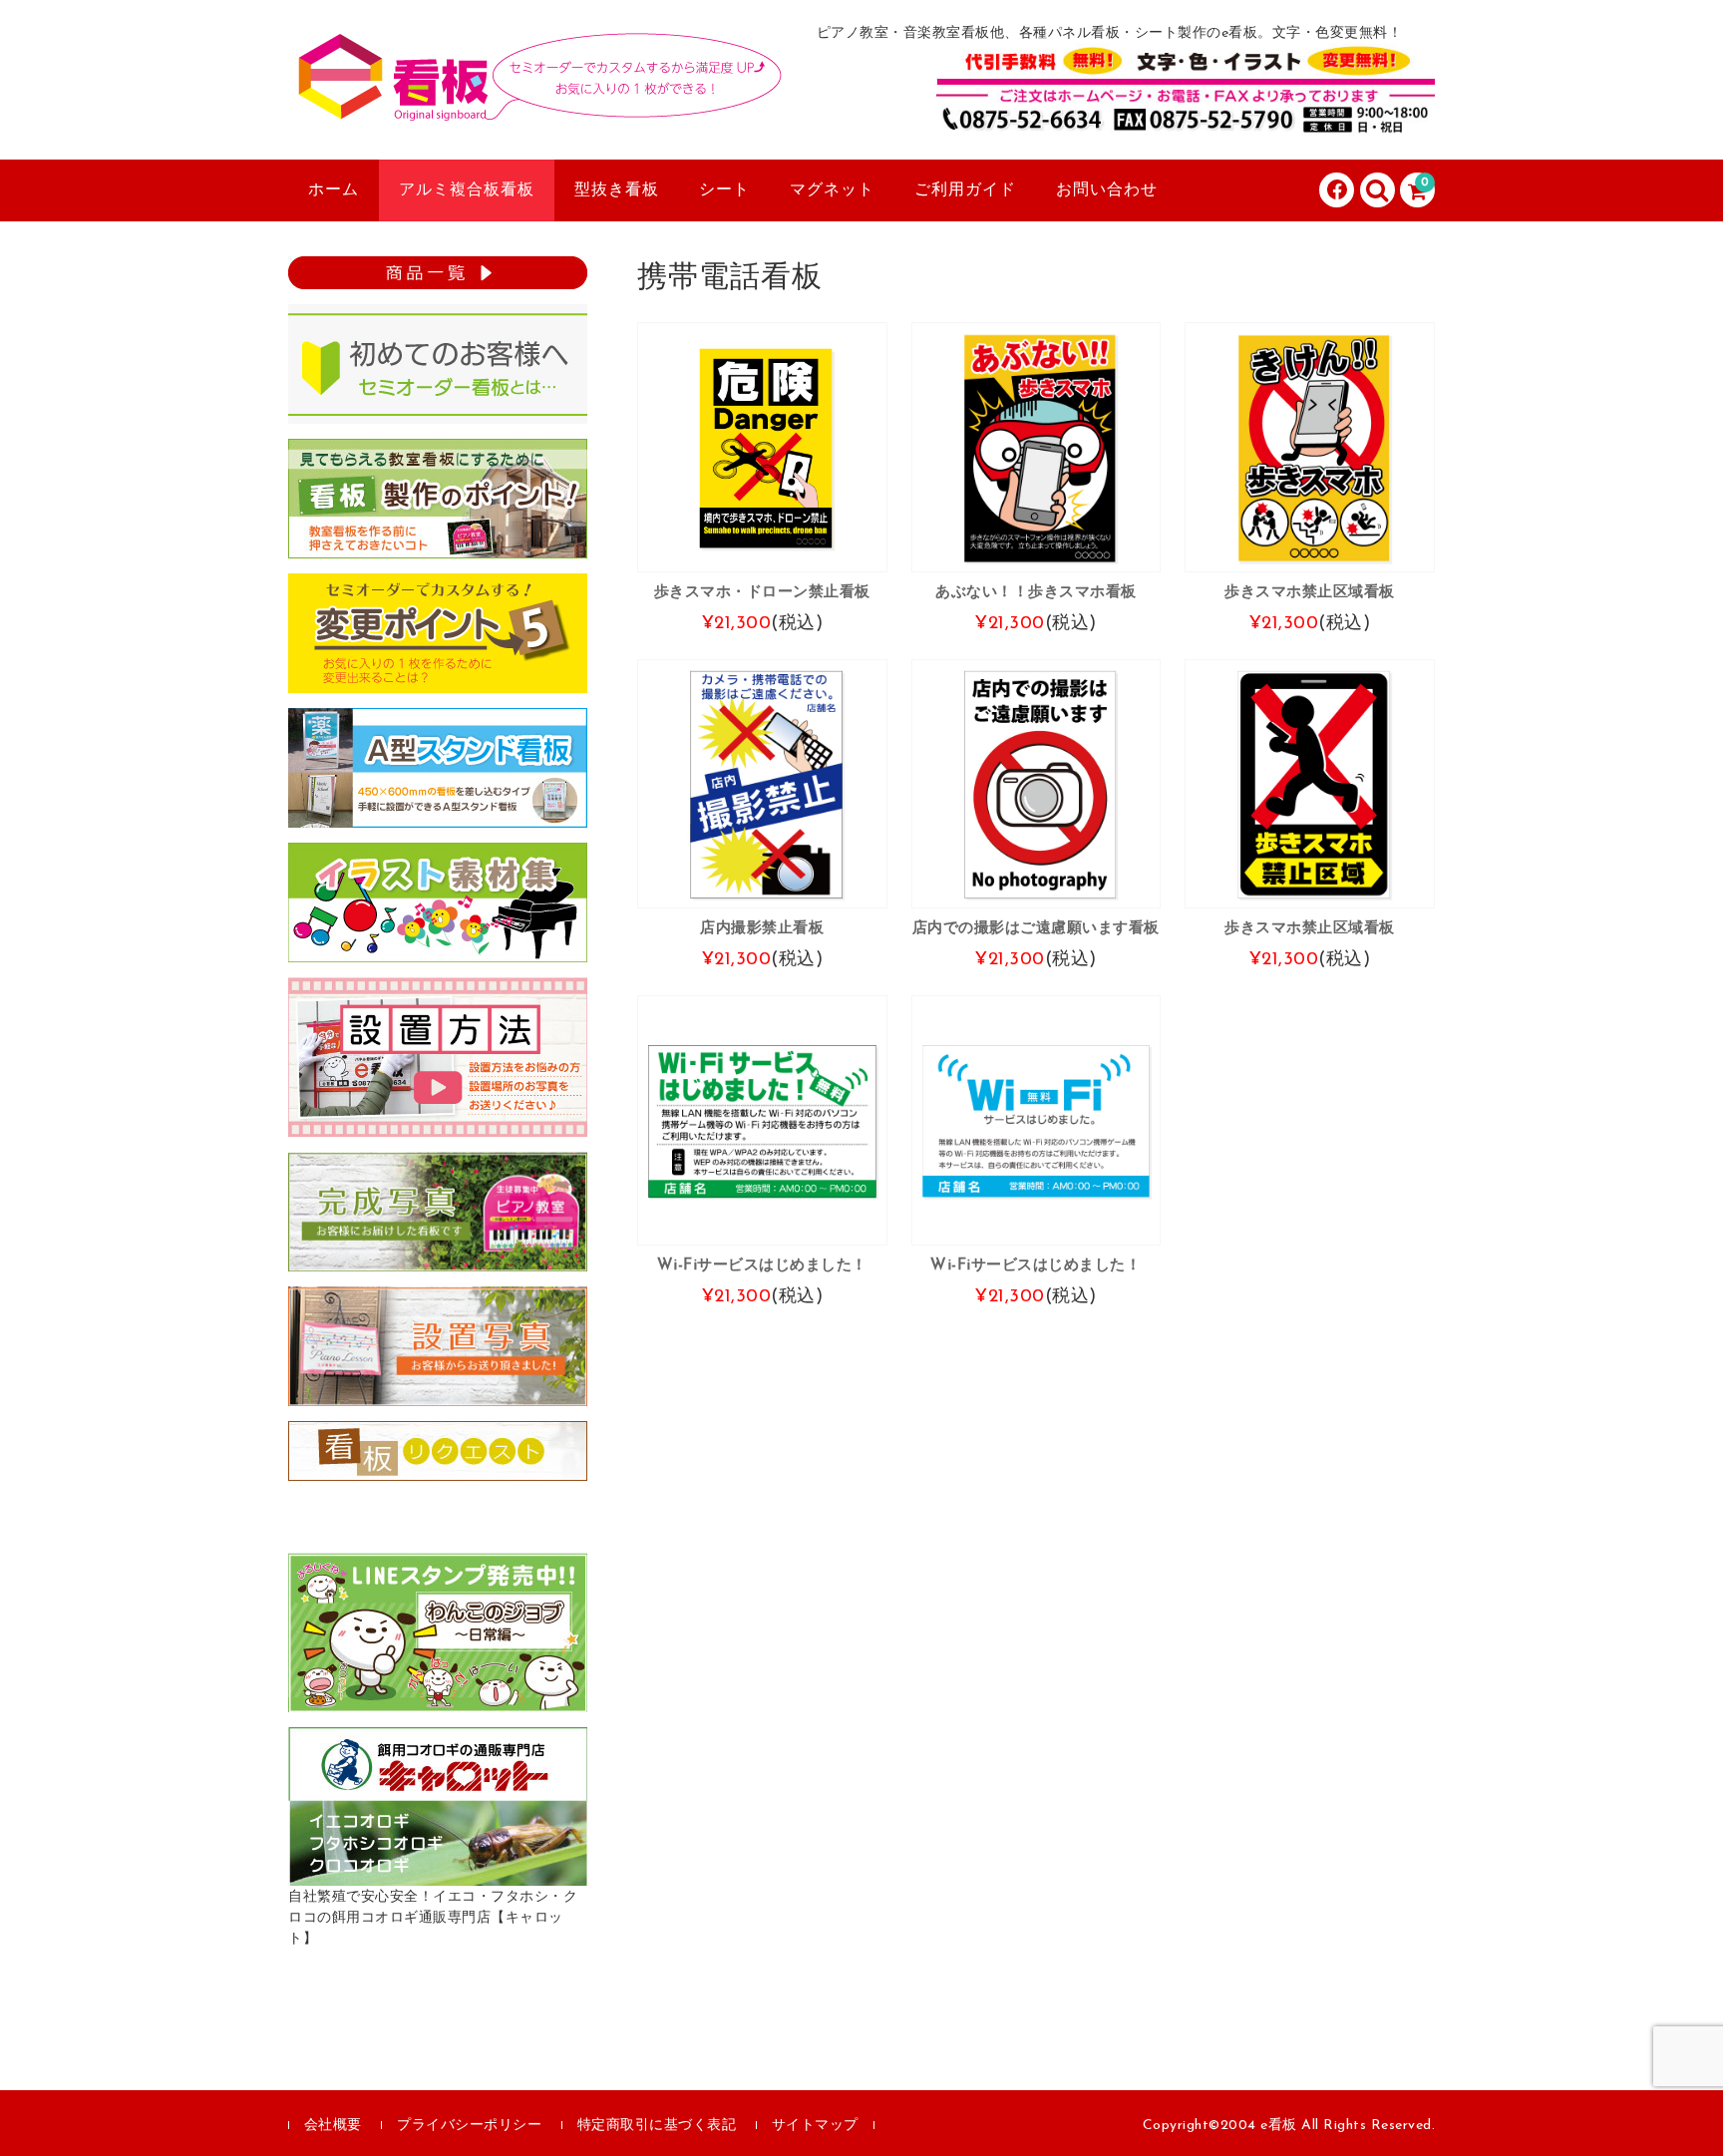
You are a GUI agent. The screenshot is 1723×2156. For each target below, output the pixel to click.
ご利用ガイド (965, 190)
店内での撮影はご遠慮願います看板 (1036, 928)
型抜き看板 (617, 190)
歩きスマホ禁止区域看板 (1310, 592)
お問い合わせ (1107, 190)
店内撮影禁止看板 (762, 928)
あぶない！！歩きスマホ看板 (1036, 592)
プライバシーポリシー (469, 2126)
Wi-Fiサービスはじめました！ (762, 1265)
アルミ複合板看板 (467, 190)
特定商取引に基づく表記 (657, 2126)
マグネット (832, 190)
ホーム (334, 190)
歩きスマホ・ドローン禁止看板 (762, 592)
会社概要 (333, 2126)
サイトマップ (815, 2126)
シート (724, 190)
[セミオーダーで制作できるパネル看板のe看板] (537, 103)
